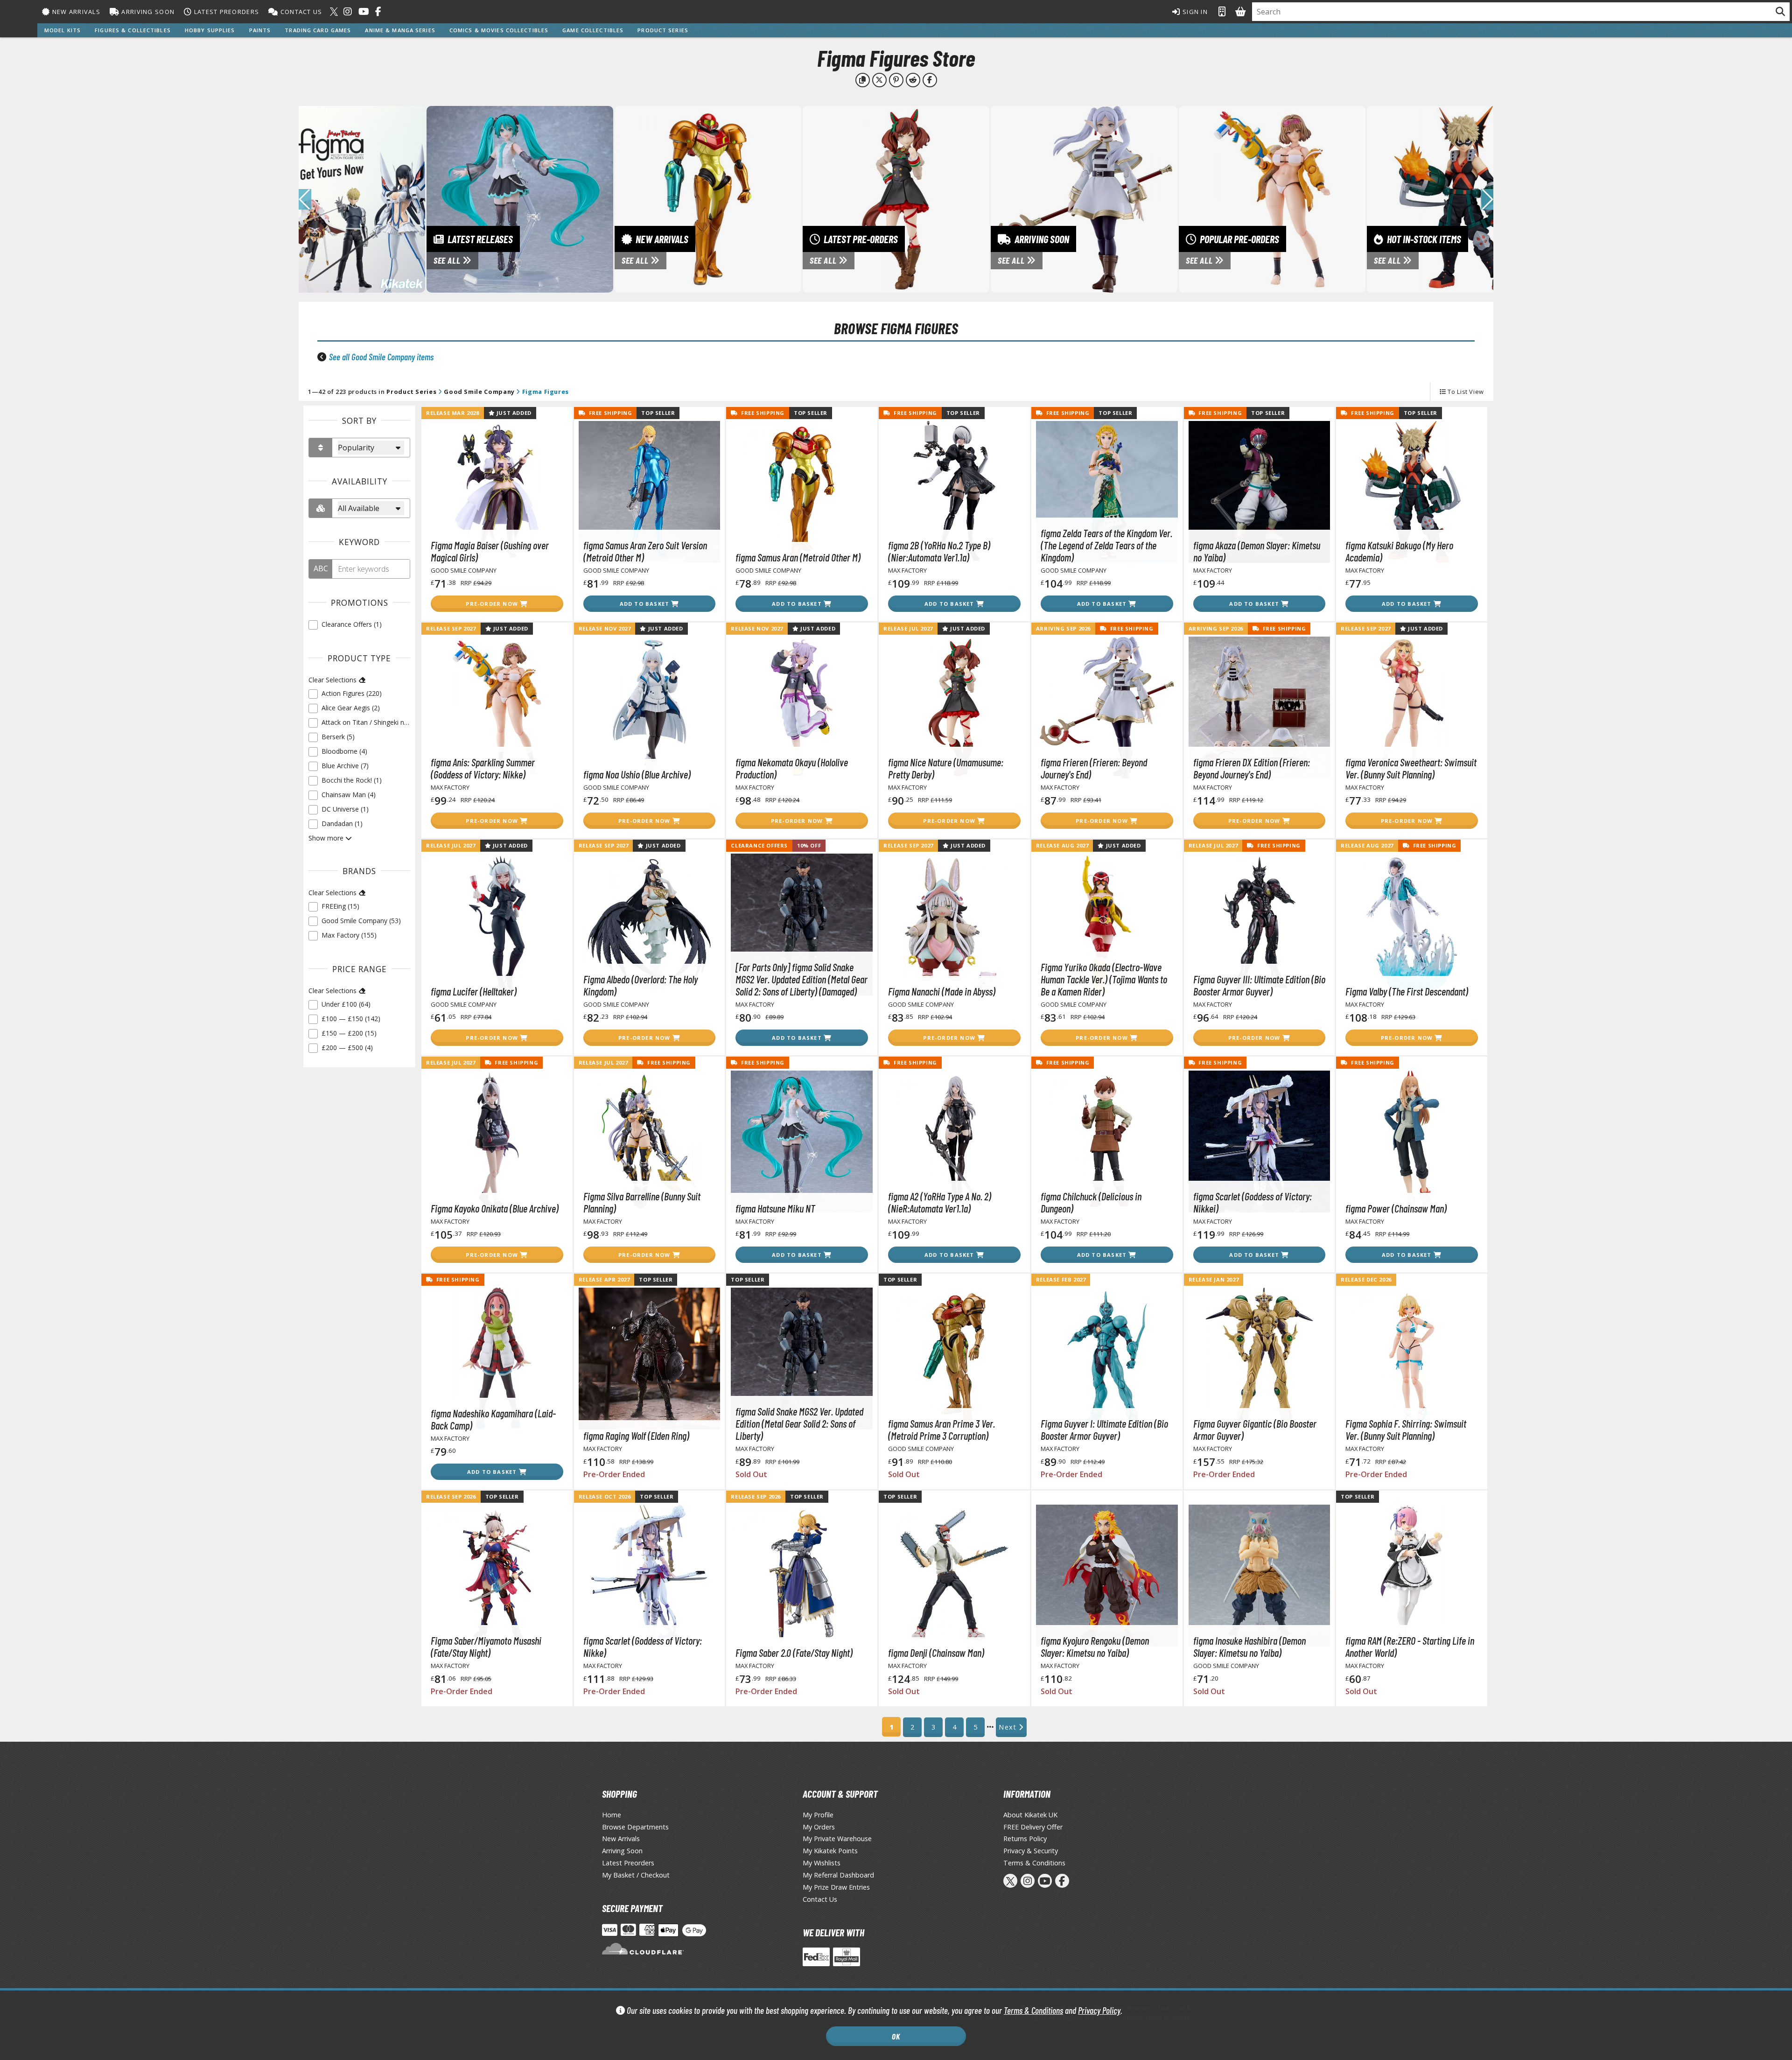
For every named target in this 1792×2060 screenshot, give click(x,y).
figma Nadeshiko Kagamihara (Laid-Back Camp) (493, 1419)
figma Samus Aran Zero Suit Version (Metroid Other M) (645, 551)
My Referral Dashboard (838, 1875)
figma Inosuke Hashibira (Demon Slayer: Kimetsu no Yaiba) (1249, 1647)
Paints (260, 30)
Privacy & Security (1031, 1851)
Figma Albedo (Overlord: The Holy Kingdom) (640, 985)
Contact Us (300, 12)
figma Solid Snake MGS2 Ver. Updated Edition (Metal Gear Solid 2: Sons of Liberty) (799, 1423)
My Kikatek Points (830, 1851)
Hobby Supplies (210, 30)
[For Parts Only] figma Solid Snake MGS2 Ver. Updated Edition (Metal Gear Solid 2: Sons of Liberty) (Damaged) (801, 979)
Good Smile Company (479, 392)
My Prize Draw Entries (836, 1887)
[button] (1487, 199)
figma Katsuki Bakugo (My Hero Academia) (1399, 551)
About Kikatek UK (1030, 1815)
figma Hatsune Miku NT (775, 1208)
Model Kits (63, 30)
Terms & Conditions (1033, 2010)
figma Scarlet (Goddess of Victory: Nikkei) (1253, 1202)
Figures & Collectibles (133, 30)
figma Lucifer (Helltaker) (474, 991)
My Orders (819, 1827)
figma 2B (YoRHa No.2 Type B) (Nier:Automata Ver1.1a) (939, 551)
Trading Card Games (318, 30)
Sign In (1194, 12)
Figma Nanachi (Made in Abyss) (942, 991)
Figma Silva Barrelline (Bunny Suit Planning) (642, 1202)
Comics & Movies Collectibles (499, 30)
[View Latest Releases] (520, 198)
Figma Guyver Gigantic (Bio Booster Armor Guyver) (1255, 1429)
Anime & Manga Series (400, 30)
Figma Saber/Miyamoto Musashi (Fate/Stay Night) (486, 1647)
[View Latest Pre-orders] (896, 198)
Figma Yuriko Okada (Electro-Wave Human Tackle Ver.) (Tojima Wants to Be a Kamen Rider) (1104, 979)
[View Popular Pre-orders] (1272, 198)
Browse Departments (635, 1827)
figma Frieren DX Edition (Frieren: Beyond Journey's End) (1252, 768)
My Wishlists (822, 1863)
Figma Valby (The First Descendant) (1407, 991)
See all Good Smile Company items (381, 357)
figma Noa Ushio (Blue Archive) (637, 774)
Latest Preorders (225, 12)
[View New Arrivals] (708, 198)
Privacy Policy (1099, 2010)
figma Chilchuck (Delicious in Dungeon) (1091, 1202)
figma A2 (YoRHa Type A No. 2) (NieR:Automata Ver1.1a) (940, 1202)
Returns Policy (1025, 1839)
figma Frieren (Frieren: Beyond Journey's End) (1094, 768)
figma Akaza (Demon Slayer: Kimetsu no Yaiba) (1257, 551)
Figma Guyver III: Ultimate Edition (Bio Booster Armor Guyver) (1259, 985)
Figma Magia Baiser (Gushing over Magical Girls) (490, 551)
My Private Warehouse (837, 1839)
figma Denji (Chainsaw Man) (936, 1653)
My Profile (818, 1815)
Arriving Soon (147, 12)
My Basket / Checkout (636, 1875)
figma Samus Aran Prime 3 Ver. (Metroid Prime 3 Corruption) (941, 1429)
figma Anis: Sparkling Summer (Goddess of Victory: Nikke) (483, 768)
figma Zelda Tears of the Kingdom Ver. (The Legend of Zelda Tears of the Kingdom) (1106, 545)
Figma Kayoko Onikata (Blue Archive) (495, 1208)
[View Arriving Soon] (1084, 198)
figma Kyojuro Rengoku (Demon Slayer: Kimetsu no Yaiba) (1095, 1647)
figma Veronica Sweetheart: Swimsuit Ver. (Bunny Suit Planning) (1411, 768)
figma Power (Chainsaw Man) (1396, 1208)
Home (612, 1815)
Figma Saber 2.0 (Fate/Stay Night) (794, 1653)
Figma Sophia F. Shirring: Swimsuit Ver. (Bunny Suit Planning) (1406, 1429)
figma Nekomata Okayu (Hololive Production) (792, 768)
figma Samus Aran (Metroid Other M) (798, 557)
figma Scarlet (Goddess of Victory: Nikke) (643, 1647)
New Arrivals (75, 12)
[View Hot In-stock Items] (1460, 198)
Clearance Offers (759, 845)
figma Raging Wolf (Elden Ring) (636, 1436)
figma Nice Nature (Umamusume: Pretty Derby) (946, 768)
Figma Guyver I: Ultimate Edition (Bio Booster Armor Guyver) (1104, 1429)
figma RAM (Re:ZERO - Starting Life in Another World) (1410, 1647)
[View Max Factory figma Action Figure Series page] (332, 198)
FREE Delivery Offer (1033, 1827)
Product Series (663, 30)
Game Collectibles (593, 30)
